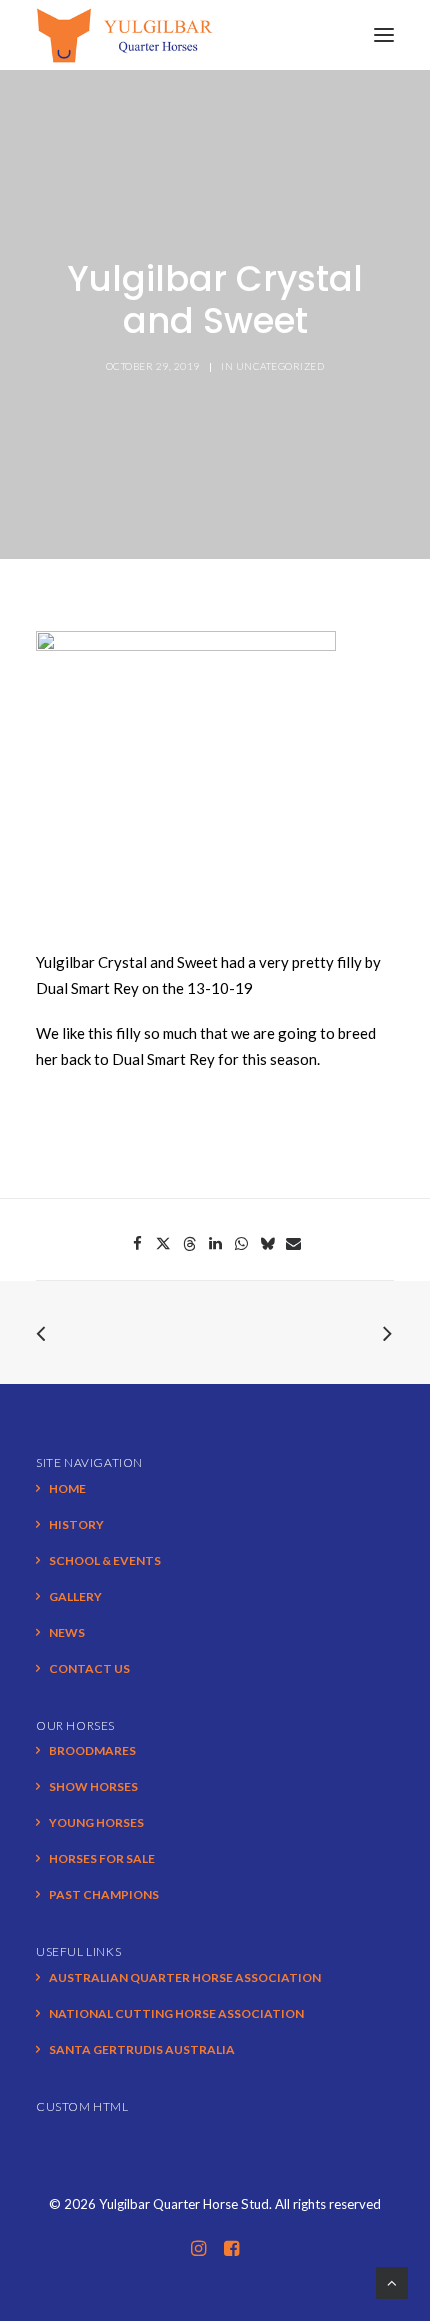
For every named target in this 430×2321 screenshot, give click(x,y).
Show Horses (93, 1786)
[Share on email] (293, 1244)
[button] (384, 35)
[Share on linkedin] (215, 1244)
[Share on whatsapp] (241, 1244)
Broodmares (92, 1750)
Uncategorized (280, 366)
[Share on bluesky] (267, 1244)
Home (67, 1488)
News (67, 1632)
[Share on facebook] (137, 1244)
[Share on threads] (189, 1244)
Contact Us (89, 1668)
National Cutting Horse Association (176, 2013)
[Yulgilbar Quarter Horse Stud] (124, 35)
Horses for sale (102, 1858)
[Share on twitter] (163, 1244)
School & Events (105, 1560)
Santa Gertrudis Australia (142, 2049)
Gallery (75, 1596)
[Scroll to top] (392, 2281)
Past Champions (104, 1894)
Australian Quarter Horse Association (185, 1977)
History (76, 1524)
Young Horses (96, 1822)
